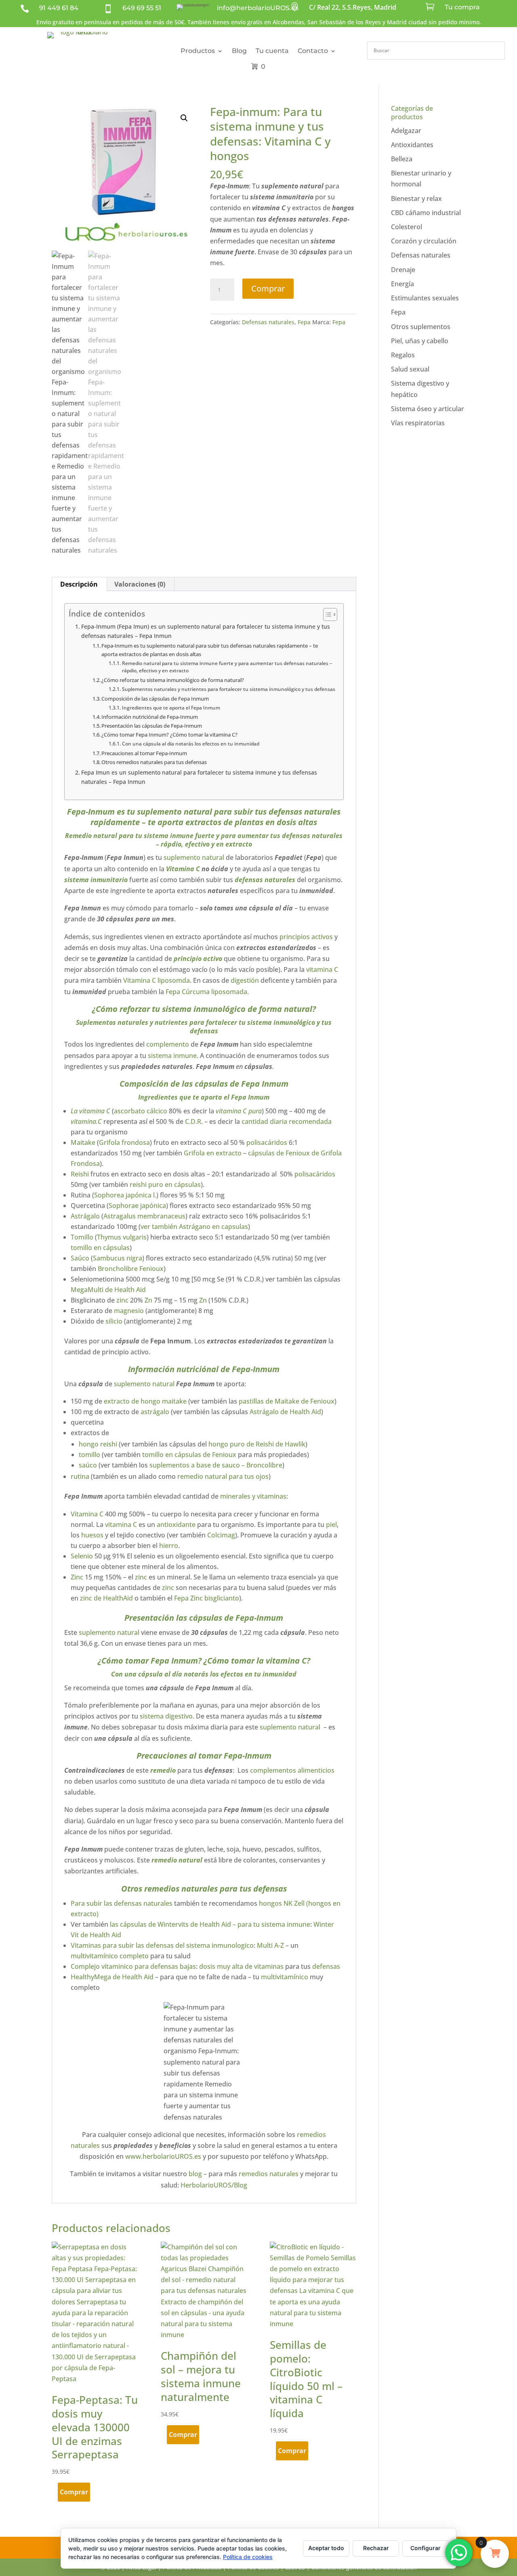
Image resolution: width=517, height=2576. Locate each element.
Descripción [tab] (79, 584)
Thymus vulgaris (122, 1237)
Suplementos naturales (112, 1022)
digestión (245, 980)
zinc (123, 1300)
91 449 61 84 (59, 8)
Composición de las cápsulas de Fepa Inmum (155, 699)
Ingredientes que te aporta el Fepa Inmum (171, 708)
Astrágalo (86, 1216)
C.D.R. (194, 1121)
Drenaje (403, 270)
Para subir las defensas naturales (122, 1903)
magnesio (129, 1311)
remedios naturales (269, 2174)
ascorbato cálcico (141, 1111)
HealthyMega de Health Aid (112, 1977)
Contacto (313, 51)
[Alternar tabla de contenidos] (326, 614)
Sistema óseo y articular (428, 409)
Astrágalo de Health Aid (285, 1412)
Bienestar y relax (416, 198)
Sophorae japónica (137, 1206)
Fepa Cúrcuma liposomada (206, 992)
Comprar (268, 288)
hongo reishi (98, 1444)
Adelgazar (406, 131)
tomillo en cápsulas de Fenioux (189, 1455)
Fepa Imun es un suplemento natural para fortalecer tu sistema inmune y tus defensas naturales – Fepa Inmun (199, 777)
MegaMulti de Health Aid (108, 1290)
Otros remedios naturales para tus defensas (154, 762)
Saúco (81, 1258)
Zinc (77, 1577)
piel (331, 1524)
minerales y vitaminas (252, 1496)
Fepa (304, 322)
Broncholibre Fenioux (131, 1269)
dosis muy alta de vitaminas (241, 1966)
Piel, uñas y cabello (420, 341)
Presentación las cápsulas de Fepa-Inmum (152, 726)
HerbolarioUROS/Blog (214, 2185)
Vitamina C (183, 869)
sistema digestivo (166, 1716)
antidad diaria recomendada (288, 1121)
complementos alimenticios (291, 1770)
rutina (80, 1476)
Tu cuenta (272, 51)
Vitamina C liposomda (156, 980)
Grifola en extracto (213, 1153)
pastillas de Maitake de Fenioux (287, 1401)
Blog (239, 51)
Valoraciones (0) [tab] (140, 584)
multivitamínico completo (110, 1956)
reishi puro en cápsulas (165, 1185)
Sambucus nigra (118, 1258)
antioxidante (176, 1524)
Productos (198, 51)
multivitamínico (285, 1977)
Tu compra (462, 7)
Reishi (81, 1174)
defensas (326, 1966)
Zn (148, 1300)
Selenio (82, 1556)
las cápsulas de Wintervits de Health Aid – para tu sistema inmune (209, 1924)
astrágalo (156, 1412)
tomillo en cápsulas (100, 1248)
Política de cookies (248, 2557)
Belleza (402, 159)
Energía (402, 284)
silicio (114, 1321)
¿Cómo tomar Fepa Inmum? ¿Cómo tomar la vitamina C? (169, 735)
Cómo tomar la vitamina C (257, 1661)
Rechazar (376, 2548)
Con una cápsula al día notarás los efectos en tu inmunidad (190, 744)
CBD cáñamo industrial (426, 213)
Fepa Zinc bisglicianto (207, 1598)
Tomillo (83, 1237)
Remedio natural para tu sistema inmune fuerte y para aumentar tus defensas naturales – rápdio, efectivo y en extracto (227, 667)
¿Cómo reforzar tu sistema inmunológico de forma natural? (173, 680)
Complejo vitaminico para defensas (125, 1966)
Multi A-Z (270, 1945)
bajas (188, 1966)
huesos (92, 1535)
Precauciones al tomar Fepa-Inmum (144, 753)
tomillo (90, 1455)
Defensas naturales (268, 322)
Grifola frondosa (124, 1142)
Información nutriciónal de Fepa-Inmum (150, 717)
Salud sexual (410, 369)
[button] (184, 118)
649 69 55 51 (142, 8)
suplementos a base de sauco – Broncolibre (216, 1465)
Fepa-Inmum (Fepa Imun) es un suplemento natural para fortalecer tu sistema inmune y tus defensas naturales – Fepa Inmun (206, 631)
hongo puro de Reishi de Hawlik (257, 1444)
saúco (89, 1465)
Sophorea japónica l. (125, 1195)
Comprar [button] (74, 2492)
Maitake (83, 1142)
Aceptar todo (326, 2548)
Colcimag (221, 1535)
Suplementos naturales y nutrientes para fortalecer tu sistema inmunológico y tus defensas (228, 689)
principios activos (306, 937)
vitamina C (322, 969)
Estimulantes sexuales (425, 298)
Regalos (403, 355)
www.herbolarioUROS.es (163, 2156)
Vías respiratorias (418, 423)
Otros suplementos (421, 327)
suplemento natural (174, 812)
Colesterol (407, 227)
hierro (169, 1546)
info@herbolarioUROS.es (258, 8)
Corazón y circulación (424, 241)
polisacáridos (267, 1142)
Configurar (426, 2548)
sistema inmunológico (204, 1009)
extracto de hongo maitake (144, 1401)
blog (195, 2174)
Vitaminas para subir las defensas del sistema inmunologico (162, 1945)
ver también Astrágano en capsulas (194, 1227)
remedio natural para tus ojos (223, 1476)
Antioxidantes (412, 145)
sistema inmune (172, 1056)
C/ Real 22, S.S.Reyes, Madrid (353, 7)
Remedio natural (91, 836)
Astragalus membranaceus (144, 1216)
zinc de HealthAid (106, 1598)
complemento (168, 1044)
